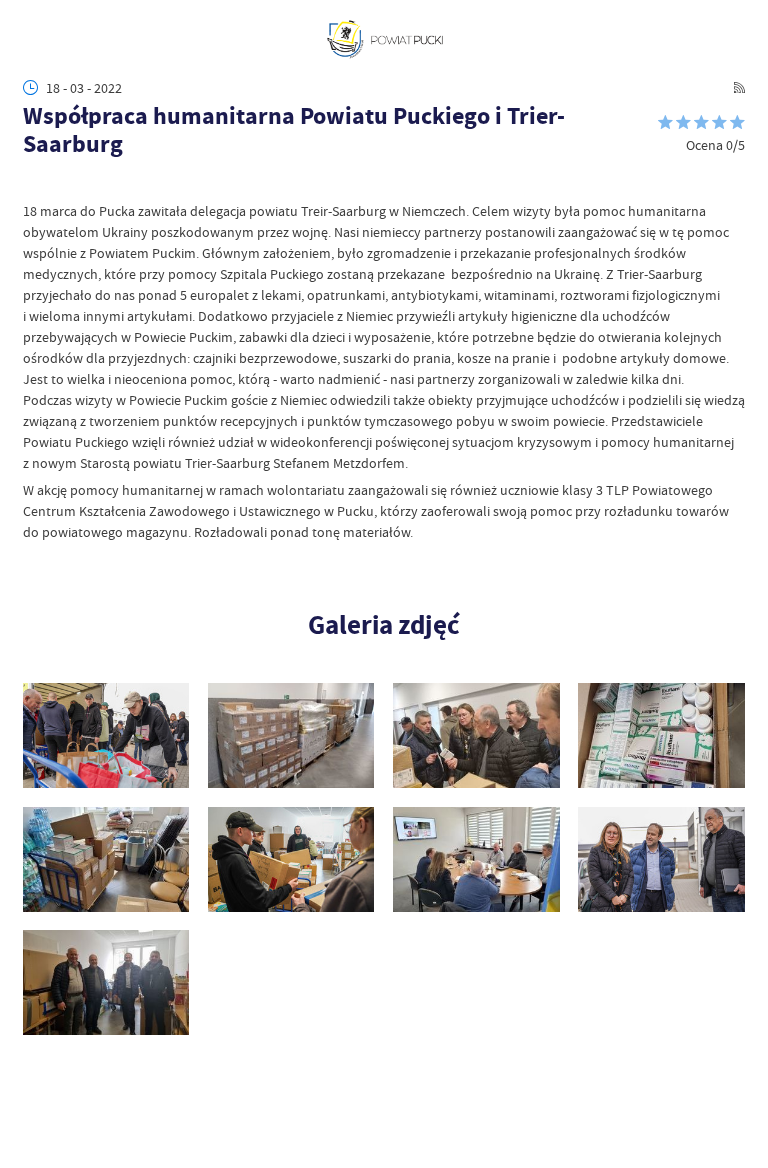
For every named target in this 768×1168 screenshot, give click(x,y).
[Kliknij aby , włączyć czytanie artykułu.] (33, 182)
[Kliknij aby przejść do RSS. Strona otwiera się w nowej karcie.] (739, 87)
